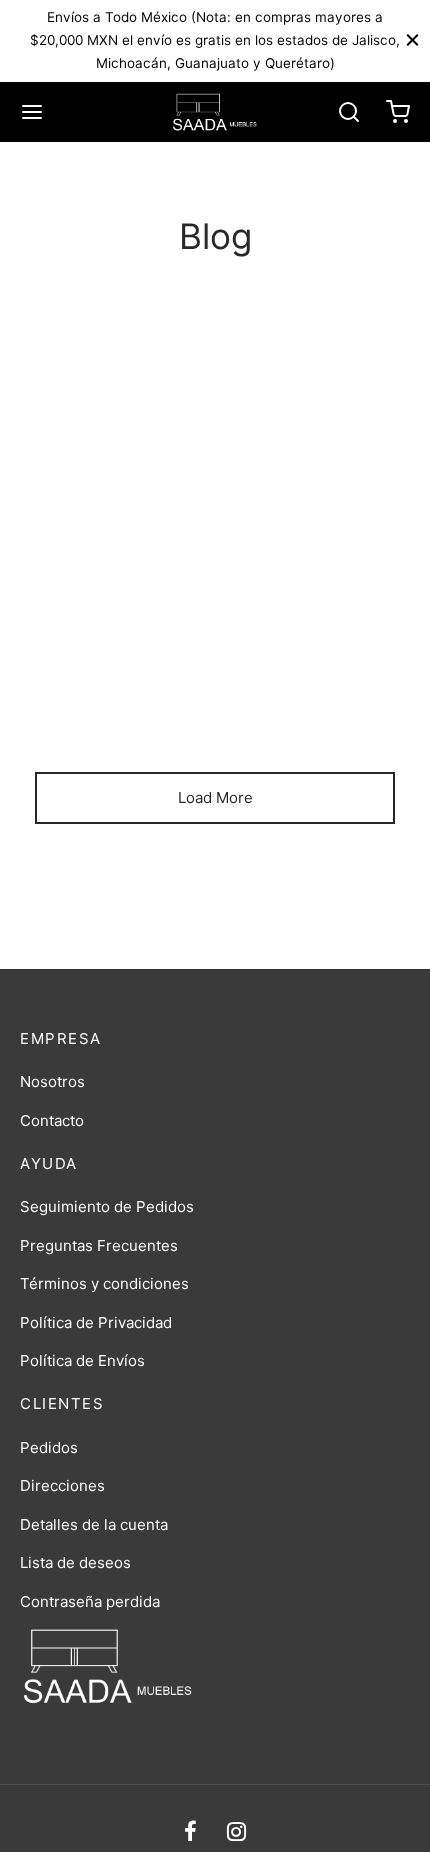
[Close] (412, 40)
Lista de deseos (75, 1562)
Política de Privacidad (96, 1322)
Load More (215, 797)
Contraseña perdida (90, 1601)
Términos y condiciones (104, 1283)
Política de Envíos (82, 1360)
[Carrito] (398, 112)
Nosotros (52, 1081)
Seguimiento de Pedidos (107, 1206)
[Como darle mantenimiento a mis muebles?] (215, 561)
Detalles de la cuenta (94, 1524)
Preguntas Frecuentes (99, 1245)
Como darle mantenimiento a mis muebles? (211, 685)
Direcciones (62, 1485)
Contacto (52, 1120)
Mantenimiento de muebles (153, 641)
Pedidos (49, 1447)
